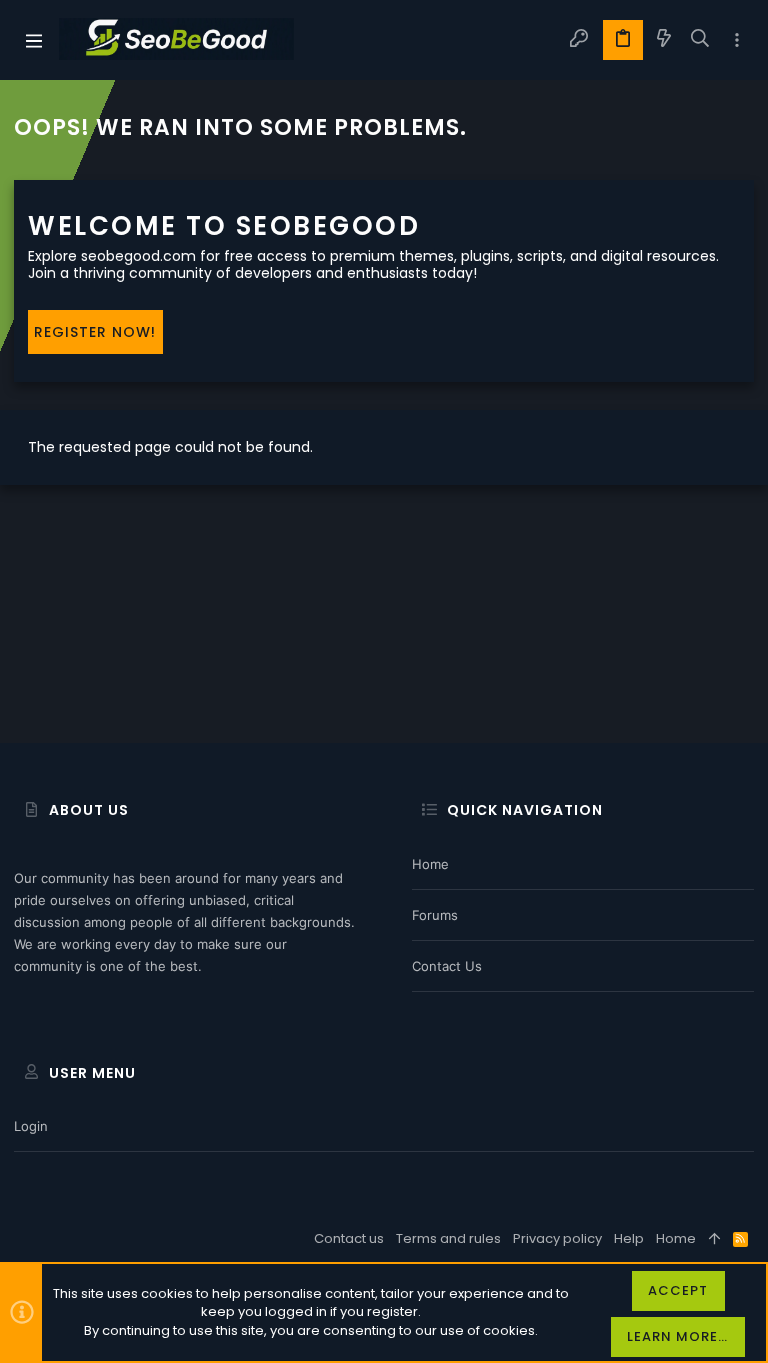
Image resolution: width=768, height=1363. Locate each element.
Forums (435, 915)
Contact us (447, 966)
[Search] (700, 40)
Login (31, 1126)
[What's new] (664, 40)
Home (430, 864)
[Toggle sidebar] (737, 40)
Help (629, 1238)
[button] (34, 40)
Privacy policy (557, 1238)
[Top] (714, 1239)
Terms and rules (448, 1238)
